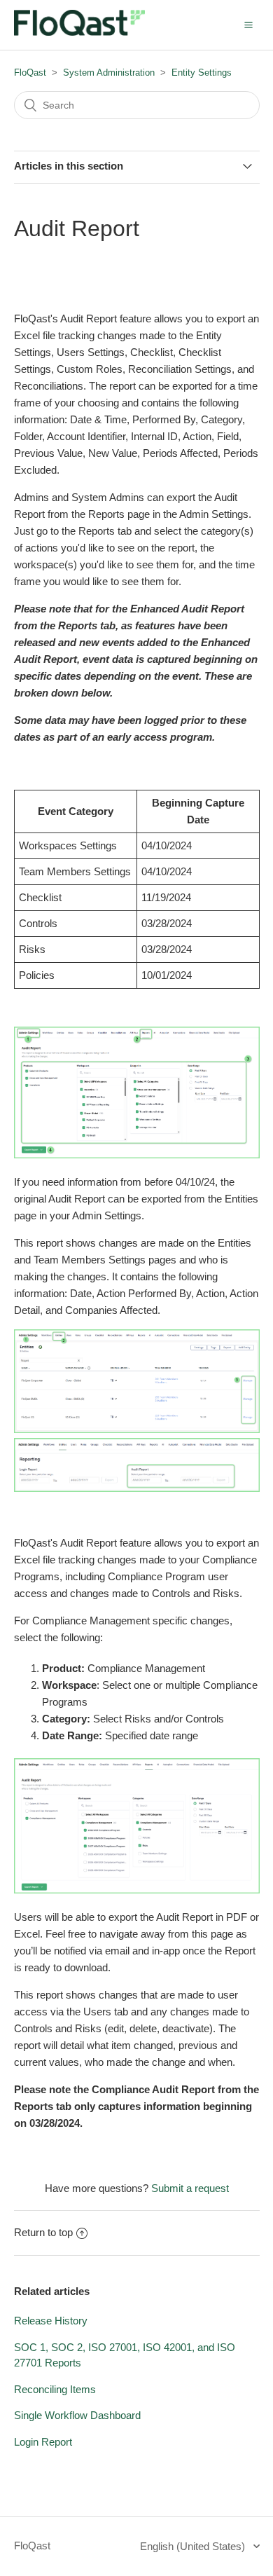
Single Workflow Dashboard (77, 2415)
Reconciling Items (55, 2389)
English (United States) (194, 2546)
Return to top (43, 2232)
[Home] (80, 32)
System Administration (109, 73)
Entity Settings (202, 73)
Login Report (43, 2442)
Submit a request (190, 2188)
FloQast (30, 73)
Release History (51, 2321)
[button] (248, 25)
